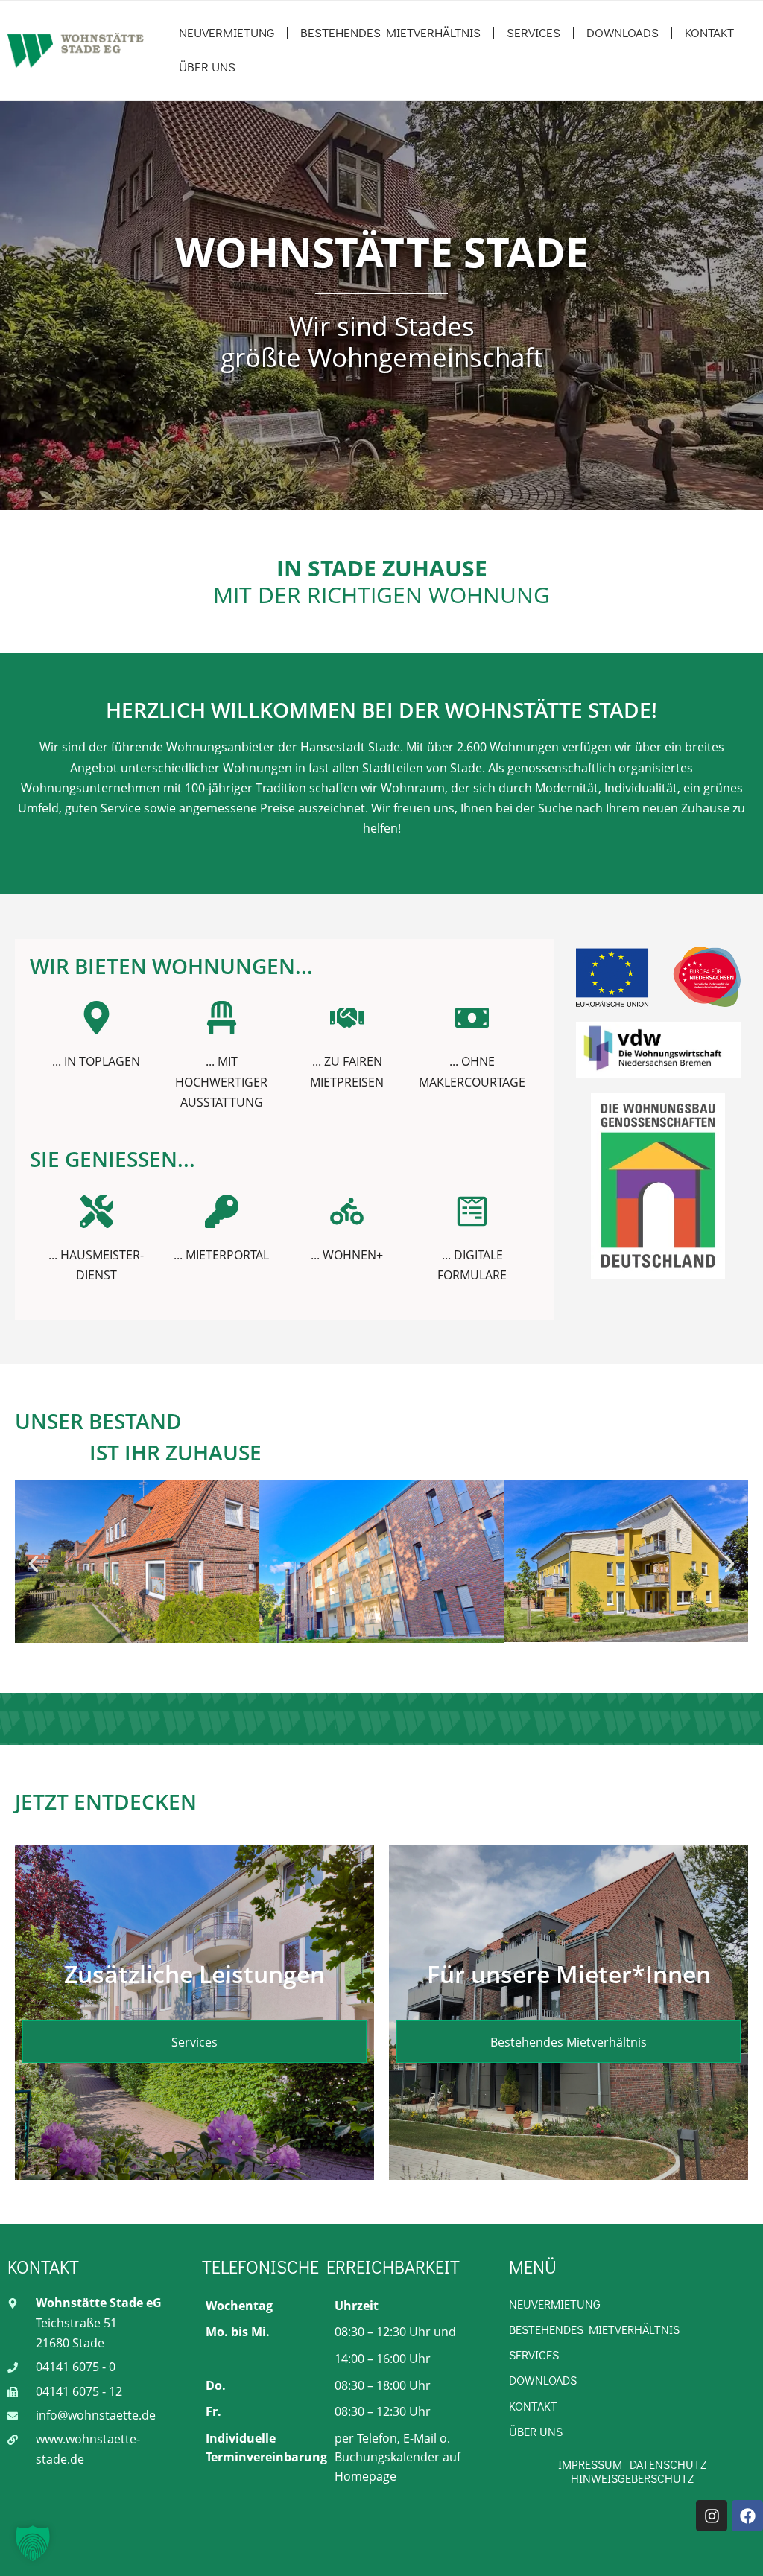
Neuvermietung (227, 32)
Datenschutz (668, 2464)
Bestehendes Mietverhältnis (390, 32)
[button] (34, 1564)
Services (534, 32)
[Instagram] (712, 2516)
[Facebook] (747, 2516)
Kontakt (709, 32)
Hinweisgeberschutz (632, 2478)
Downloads (623, 32)
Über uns (207, 67)
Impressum (590, 2464)
